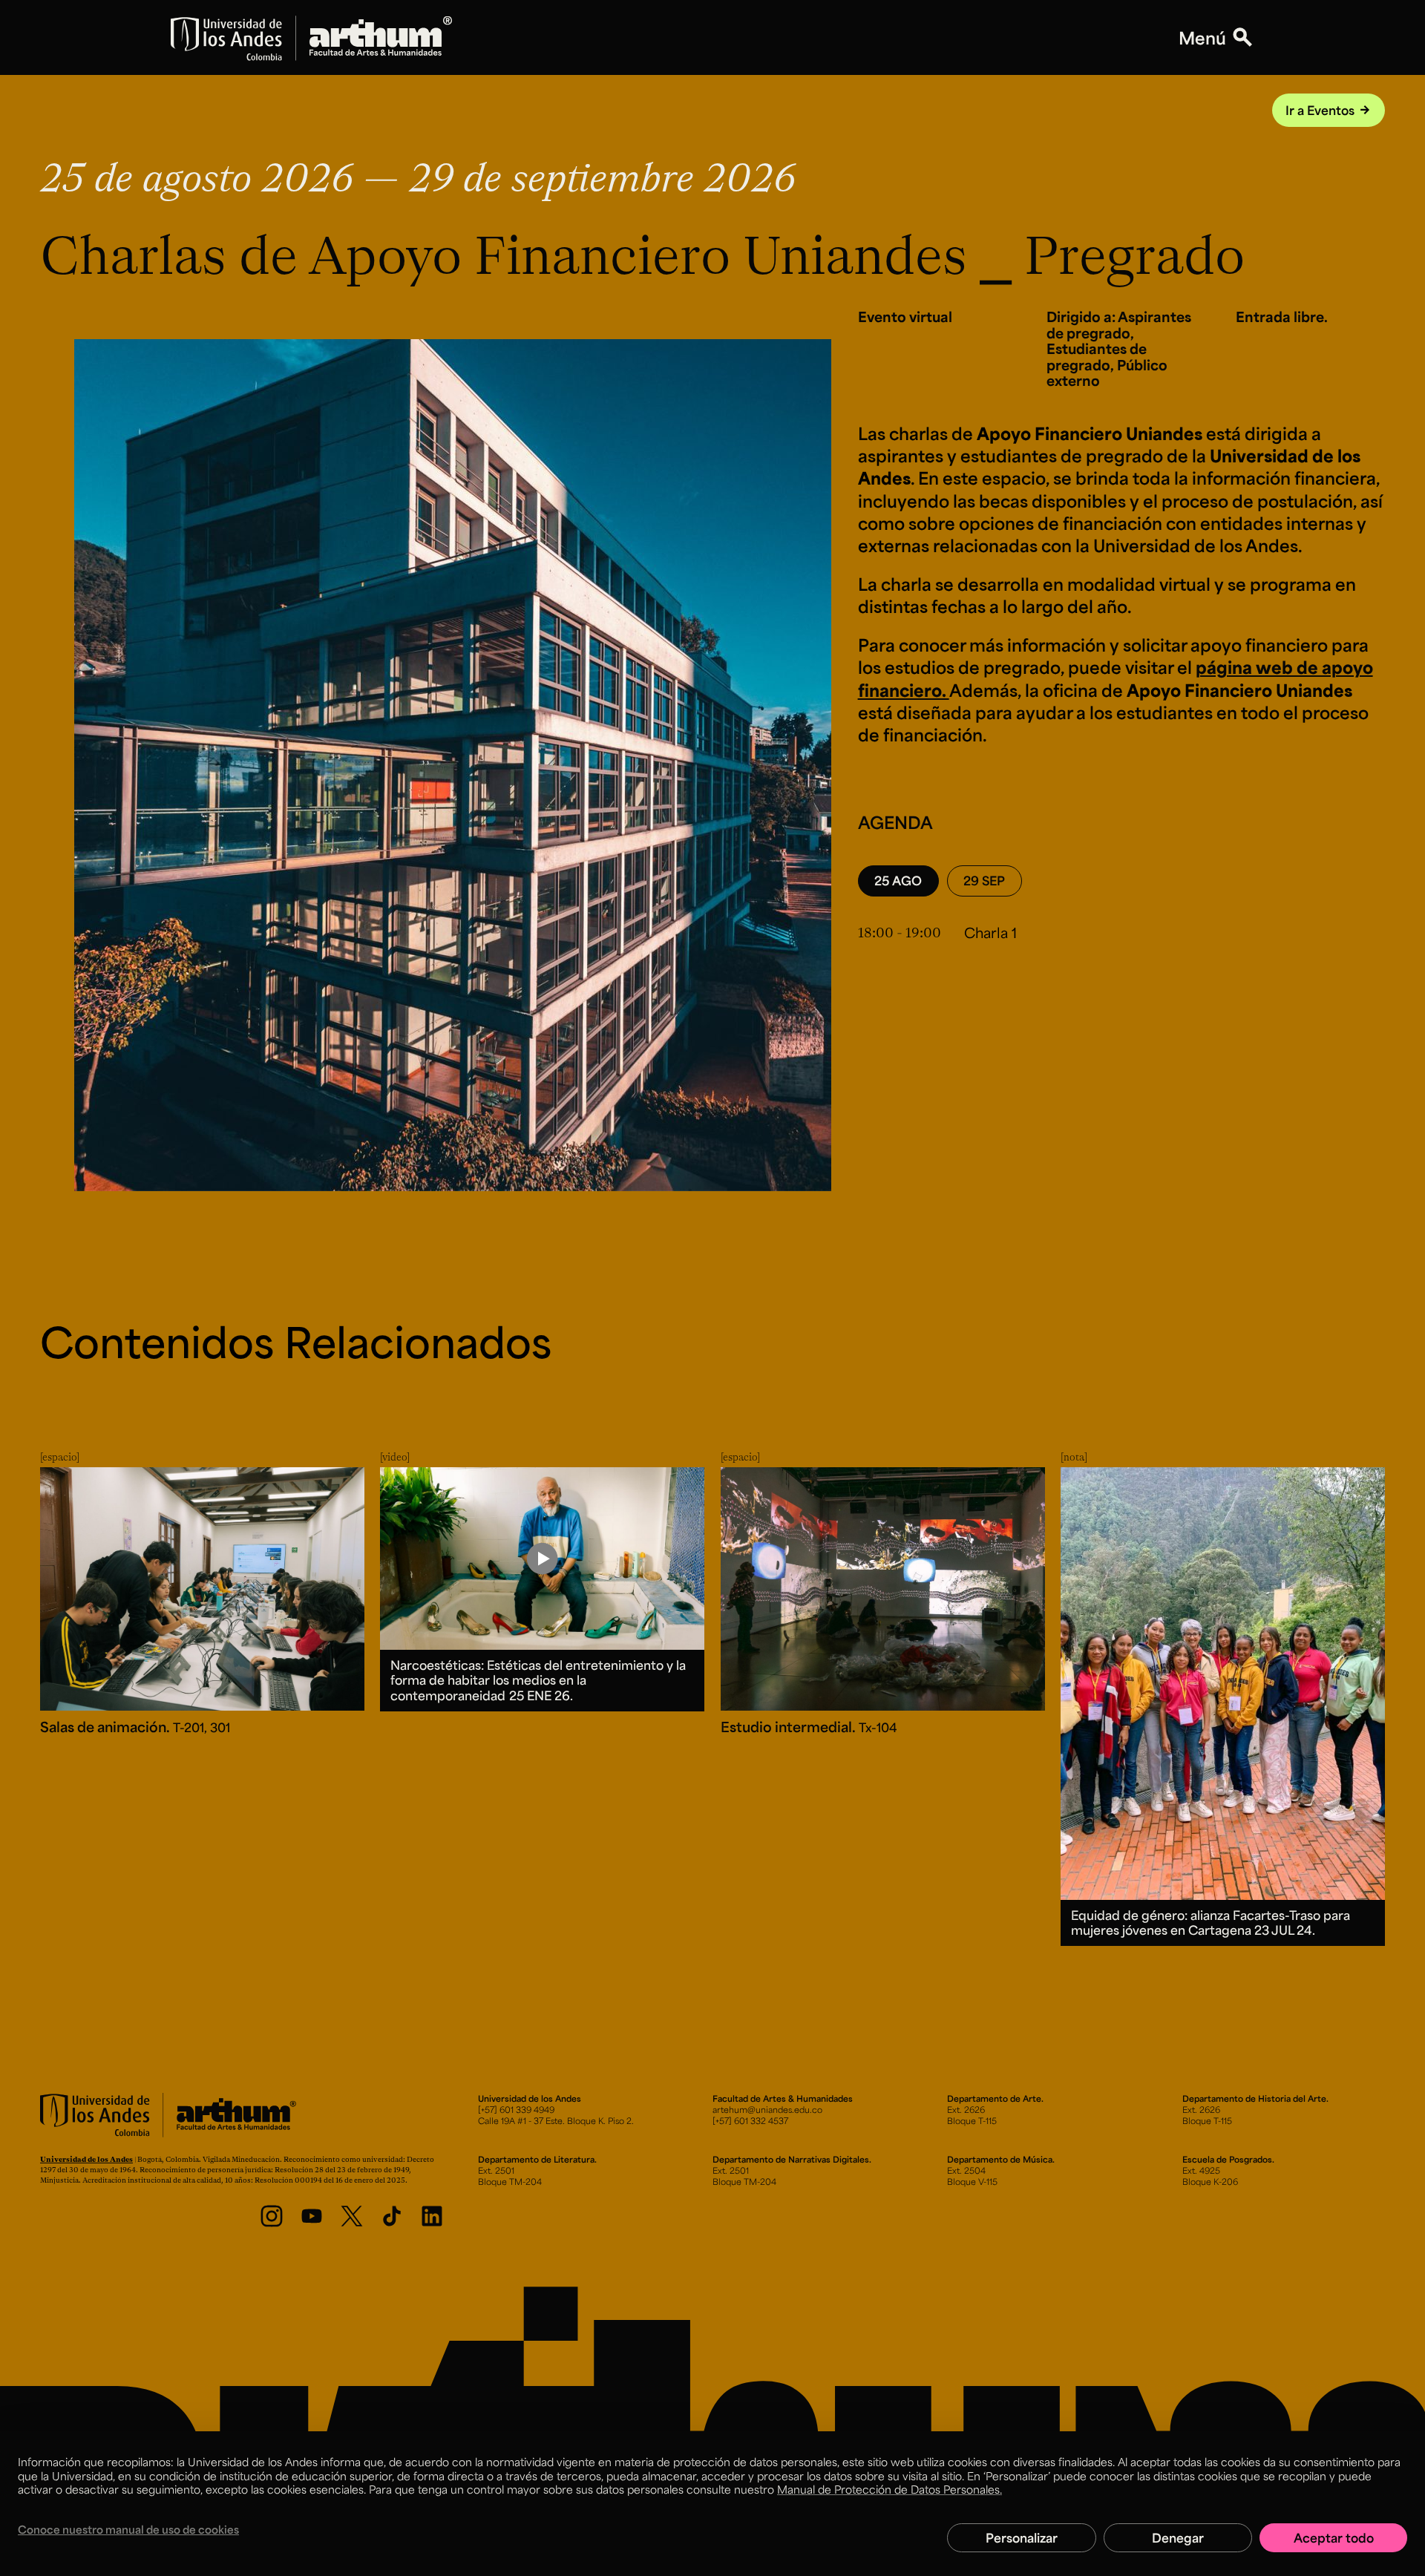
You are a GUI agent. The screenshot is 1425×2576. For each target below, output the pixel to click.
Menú (1202, 38)
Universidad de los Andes (86, 2159)
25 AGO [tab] (898, 880)
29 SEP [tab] (984, 880)
